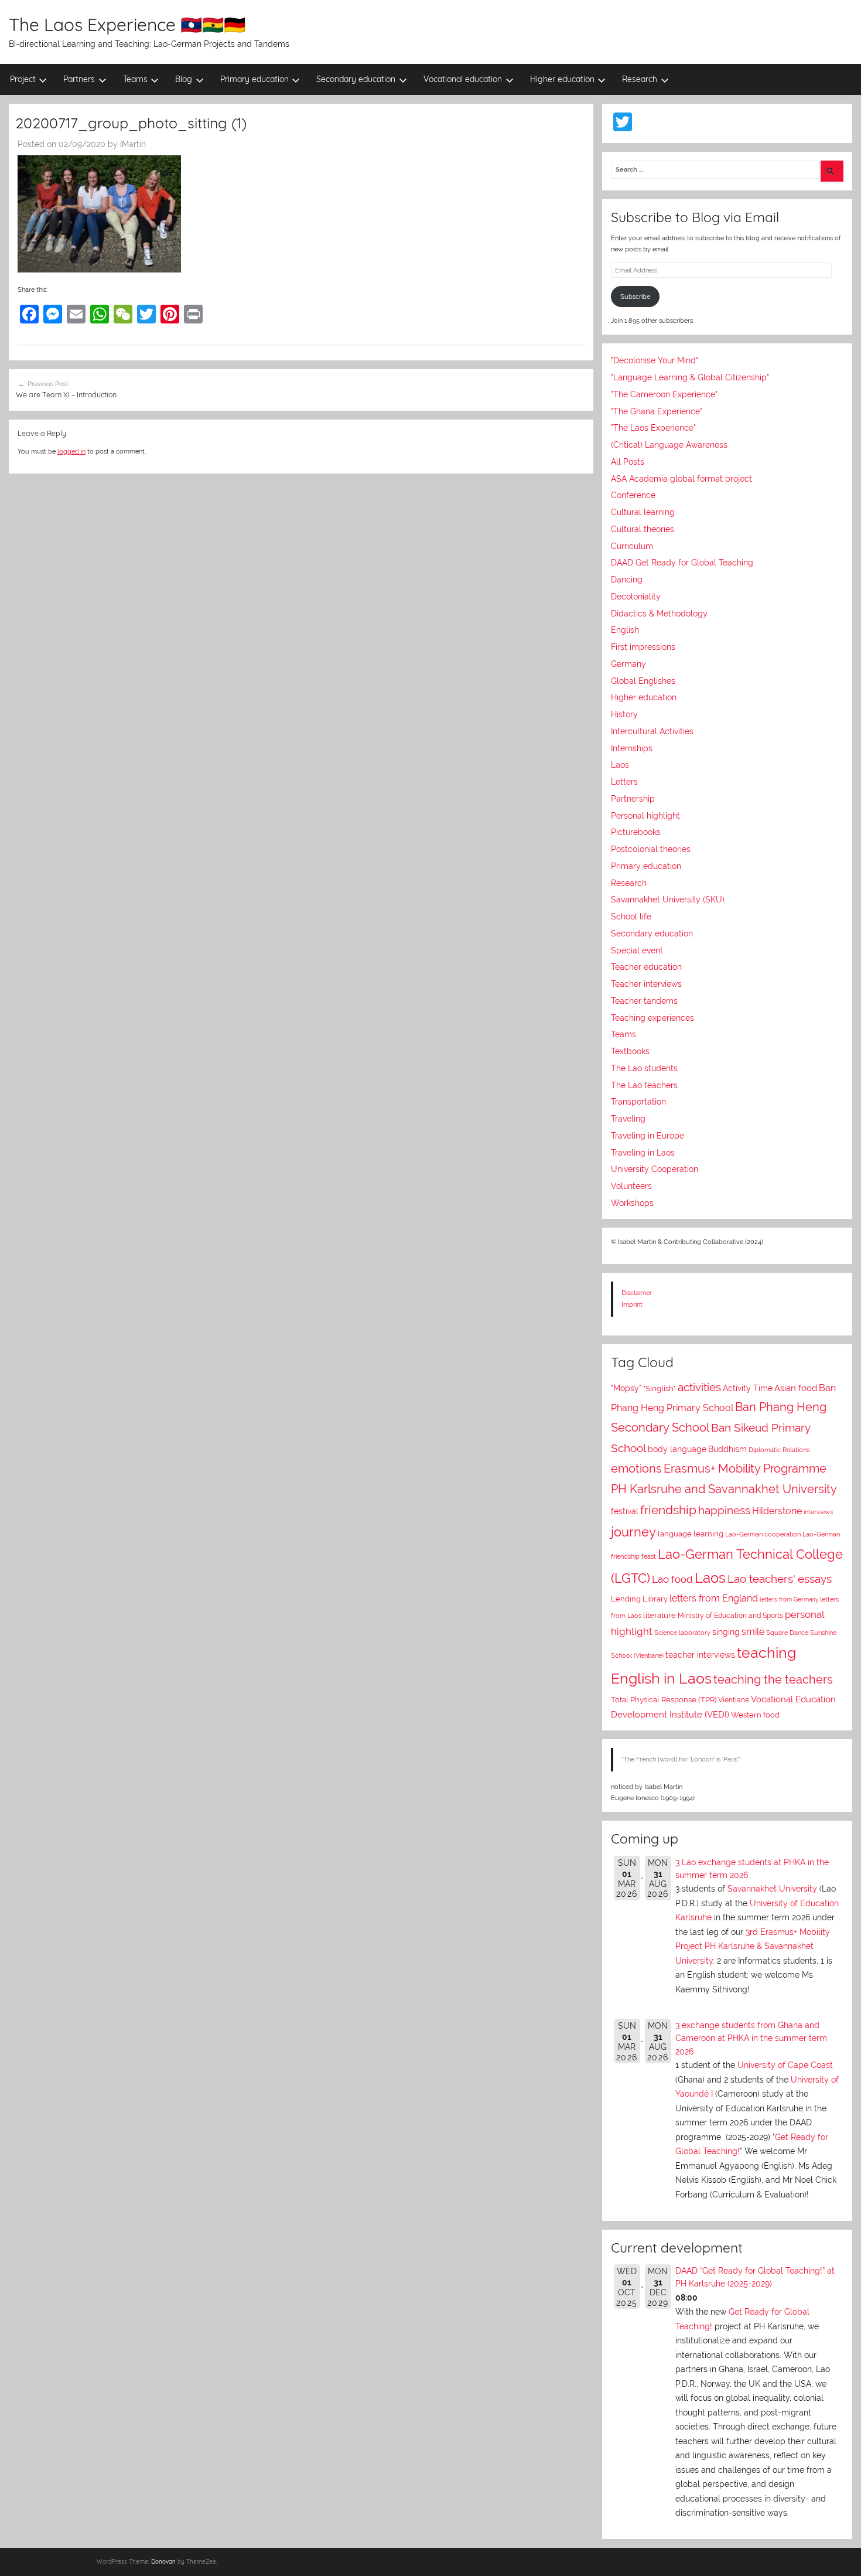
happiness (724, 1510)
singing (726, 1632)
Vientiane (734, 1700)
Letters (624, 782)
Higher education (562, 79)
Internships (632, 748)
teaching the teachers (773, 1679)
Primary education (254, 79)
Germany (628, 664)
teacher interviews (700, 1655)
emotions (636, 1468)
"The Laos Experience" (653, 428)
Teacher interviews (646, 984)
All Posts (628, 462)
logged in (71, 451)
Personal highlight (645, 816)
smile (753, 1632)
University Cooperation (655, 1169)
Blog (184, 79)
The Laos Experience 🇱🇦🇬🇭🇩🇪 (127, 25)
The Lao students (644, 1068)
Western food (755, 1715)
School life (631, 916)
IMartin (133, 144)
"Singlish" (660, 1388)
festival (625, 1511)
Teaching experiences (652, 1018)
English (625, 630)
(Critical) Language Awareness (669, 445)
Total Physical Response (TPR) (664, 1700)
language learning (691, 1534)
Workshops (632, 1203)
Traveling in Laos (643, 1153)
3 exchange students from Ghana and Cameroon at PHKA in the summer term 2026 (751, 2038)
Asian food (796, 1388)
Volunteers (631, 1186)
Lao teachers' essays (780, 1579)
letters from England (714, 1598)
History (624, 714)
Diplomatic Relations (779, 1450)
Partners (79, 79)
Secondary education (356, 79)
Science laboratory (682, 1633)
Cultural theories (643, 529)
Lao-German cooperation (763, 1534)
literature (660, 1615)
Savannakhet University (772, 1889)
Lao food (672, 1579)
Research (640, 79)
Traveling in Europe (648, 1136)
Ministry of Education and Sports (730, 1616)
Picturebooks (636, 832)
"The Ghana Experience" (657, 411)
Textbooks (630, 1051)
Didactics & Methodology (659, 614)
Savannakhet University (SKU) (668, 899)
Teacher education (646, 967)
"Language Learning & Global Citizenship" (690, 377)
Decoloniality (636, 597)
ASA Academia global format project (681, 479)
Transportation (638, 1102)
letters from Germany (789, 1599)
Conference (633, 495)
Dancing (627, 580)
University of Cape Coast (785, 2065)
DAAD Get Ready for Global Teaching (682, 563)
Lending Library (639, 1599)
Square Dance (787, 1633)
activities (699, 1387)
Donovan (163, 2562)
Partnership (633, 799)
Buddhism (727, 1449)
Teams (135, 79)
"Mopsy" (626, 1388)
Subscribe (635, 297)
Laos (620, 765)
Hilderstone (777, 1511)
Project (23, 79)
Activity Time (748, 1388)
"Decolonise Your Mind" (655, 360)
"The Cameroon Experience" (664, 394)
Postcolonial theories (651, 849)
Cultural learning (643, 512)
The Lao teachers (644, 1085)
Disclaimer (637, 1293)
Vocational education (463, 79)
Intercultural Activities (652, 731)
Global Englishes (643, 681)
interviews (818, 1512)
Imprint (632, 1304)
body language (677, 1449)
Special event (637, 950)
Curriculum (632, 546)
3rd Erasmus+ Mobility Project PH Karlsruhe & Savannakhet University (753, 1946)
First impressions (643, 647)
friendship (668, 1510)
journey (633, 1532)
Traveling (628, 1119)
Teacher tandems (644, 1001)
